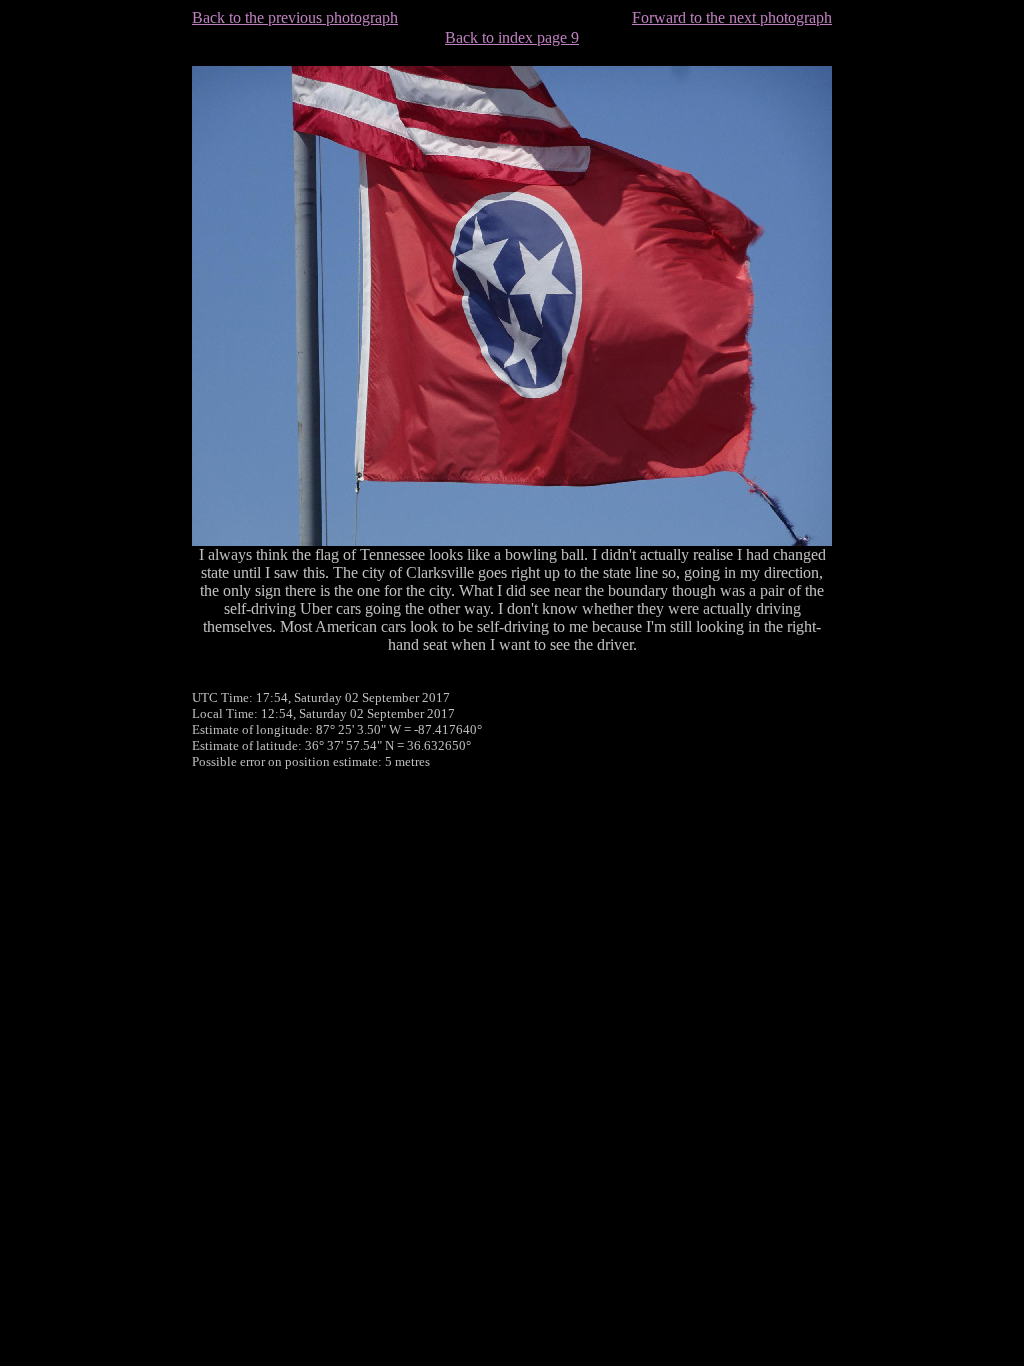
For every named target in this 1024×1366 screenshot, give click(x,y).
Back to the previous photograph (295, 17)
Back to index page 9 (512, 37)
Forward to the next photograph (732, 17)
